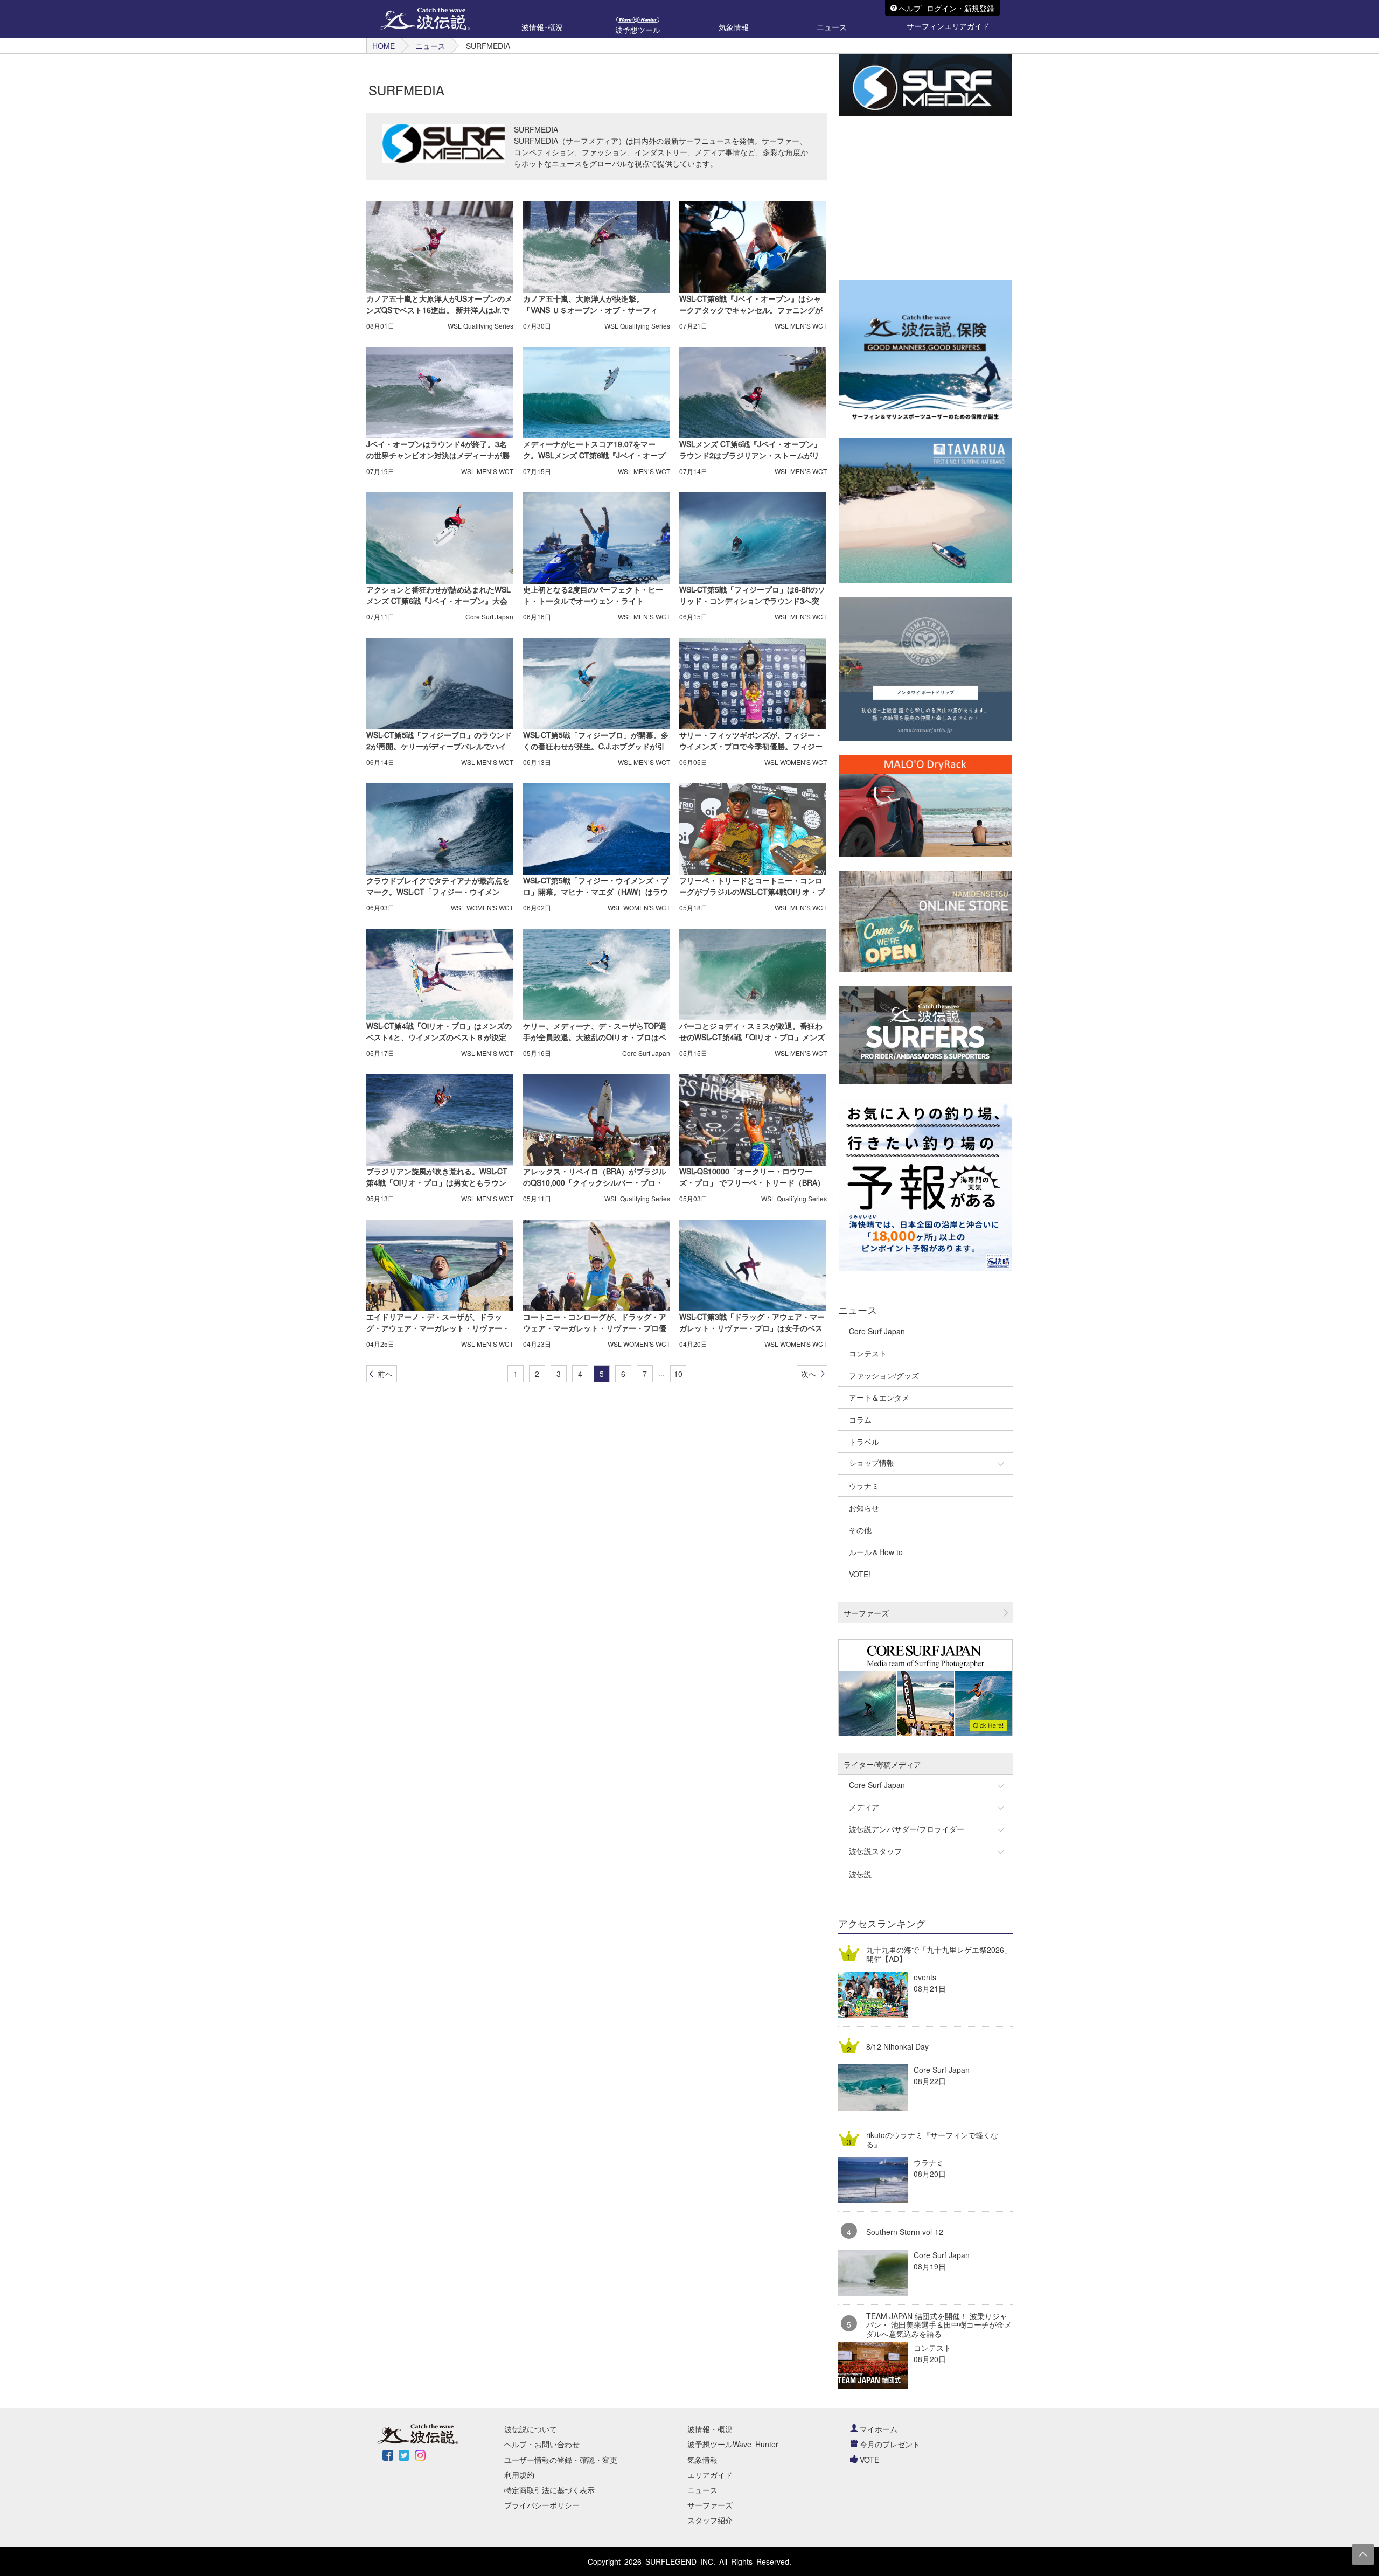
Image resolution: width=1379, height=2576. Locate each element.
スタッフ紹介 (710, 2520)
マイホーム (879, 2429)
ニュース (430, 46)
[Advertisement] (920, 198)
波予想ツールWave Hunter (733, 2444)
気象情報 (702, 2460)
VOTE (869, 2460)
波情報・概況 (710, 2429)
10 (678, 1374)
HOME (384, 46)
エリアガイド (710, 2475)
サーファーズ (710, 2505)
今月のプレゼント (890, 2444)
